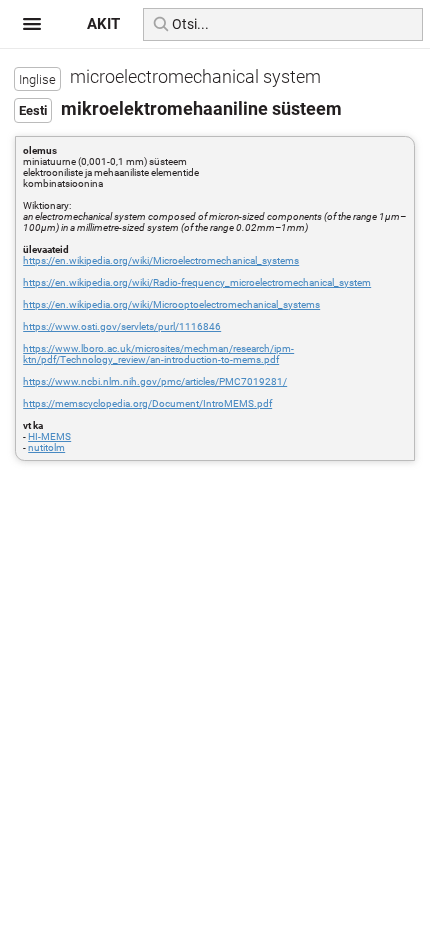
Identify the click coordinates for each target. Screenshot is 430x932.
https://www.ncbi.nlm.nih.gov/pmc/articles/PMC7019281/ (155, 381)
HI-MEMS (49, 436)
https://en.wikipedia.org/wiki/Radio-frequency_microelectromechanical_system (197, 282)
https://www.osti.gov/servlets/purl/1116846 (122, 326)
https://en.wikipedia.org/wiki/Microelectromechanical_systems (161, 260)
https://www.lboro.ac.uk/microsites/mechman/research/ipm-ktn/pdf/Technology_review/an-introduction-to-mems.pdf (158, 354)
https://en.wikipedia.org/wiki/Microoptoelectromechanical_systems (171, 304)
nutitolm (46, 447)
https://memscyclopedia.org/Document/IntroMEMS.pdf (147, 403)
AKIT (103, 24)
